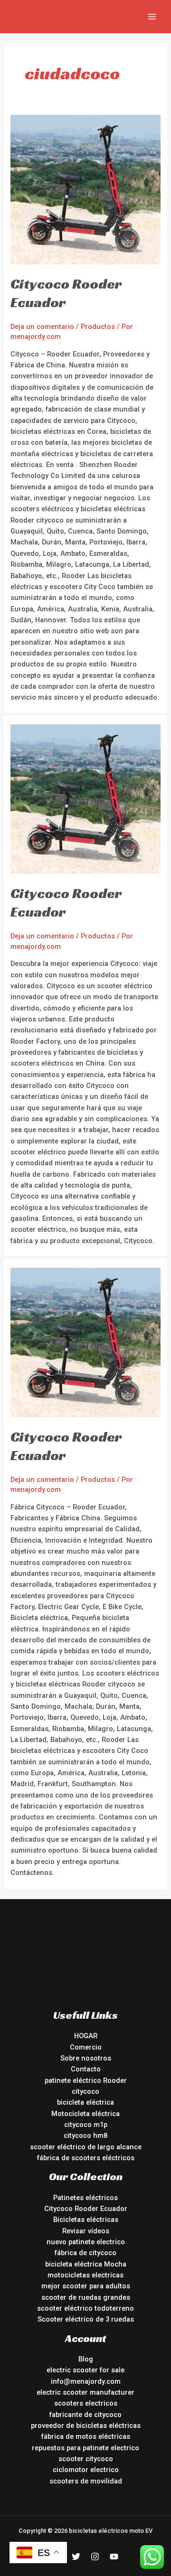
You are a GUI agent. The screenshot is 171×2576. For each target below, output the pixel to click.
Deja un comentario (42, 327)
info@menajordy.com (86, 2381)
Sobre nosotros (86, 2058)
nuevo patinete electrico (86, 2242)
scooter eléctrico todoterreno (85, 2308)
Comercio (86, 2047)
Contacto (86, 2069)
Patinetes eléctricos (85, 2198)
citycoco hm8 (85, 2136)
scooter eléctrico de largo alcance (86, 2147)
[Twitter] (76, 2557)
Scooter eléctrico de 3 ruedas (86, 2319)
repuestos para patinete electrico (85, 2448)
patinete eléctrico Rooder (86, 2080)
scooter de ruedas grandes (86, 2297)
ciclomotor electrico (86, 2470)
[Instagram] (95, 2557)
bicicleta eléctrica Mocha (86, 2264)
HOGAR (86, 2036)
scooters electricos (86, 2403)
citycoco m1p (86, 2125)
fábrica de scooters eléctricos (86, 2158)
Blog (86, 2359)
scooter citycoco (86, 2459)
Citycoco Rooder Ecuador (86, 2209)
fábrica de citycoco (85, 2253)
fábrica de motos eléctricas (86, 2436)
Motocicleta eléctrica (85, 2114)
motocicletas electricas (85, 2275)
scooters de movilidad (86, 2481)
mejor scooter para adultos (86, 2286)
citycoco (85, 2091)
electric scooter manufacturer (85, 2392)
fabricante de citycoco (85, 2415)
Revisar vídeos (86, 2231)
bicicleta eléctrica (85, 2102)
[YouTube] (114, 2557)
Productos (98, 327)
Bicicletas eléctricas (86, 2220)
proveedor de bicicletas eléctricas (86, 2426)
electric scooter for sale (85, 2370)
